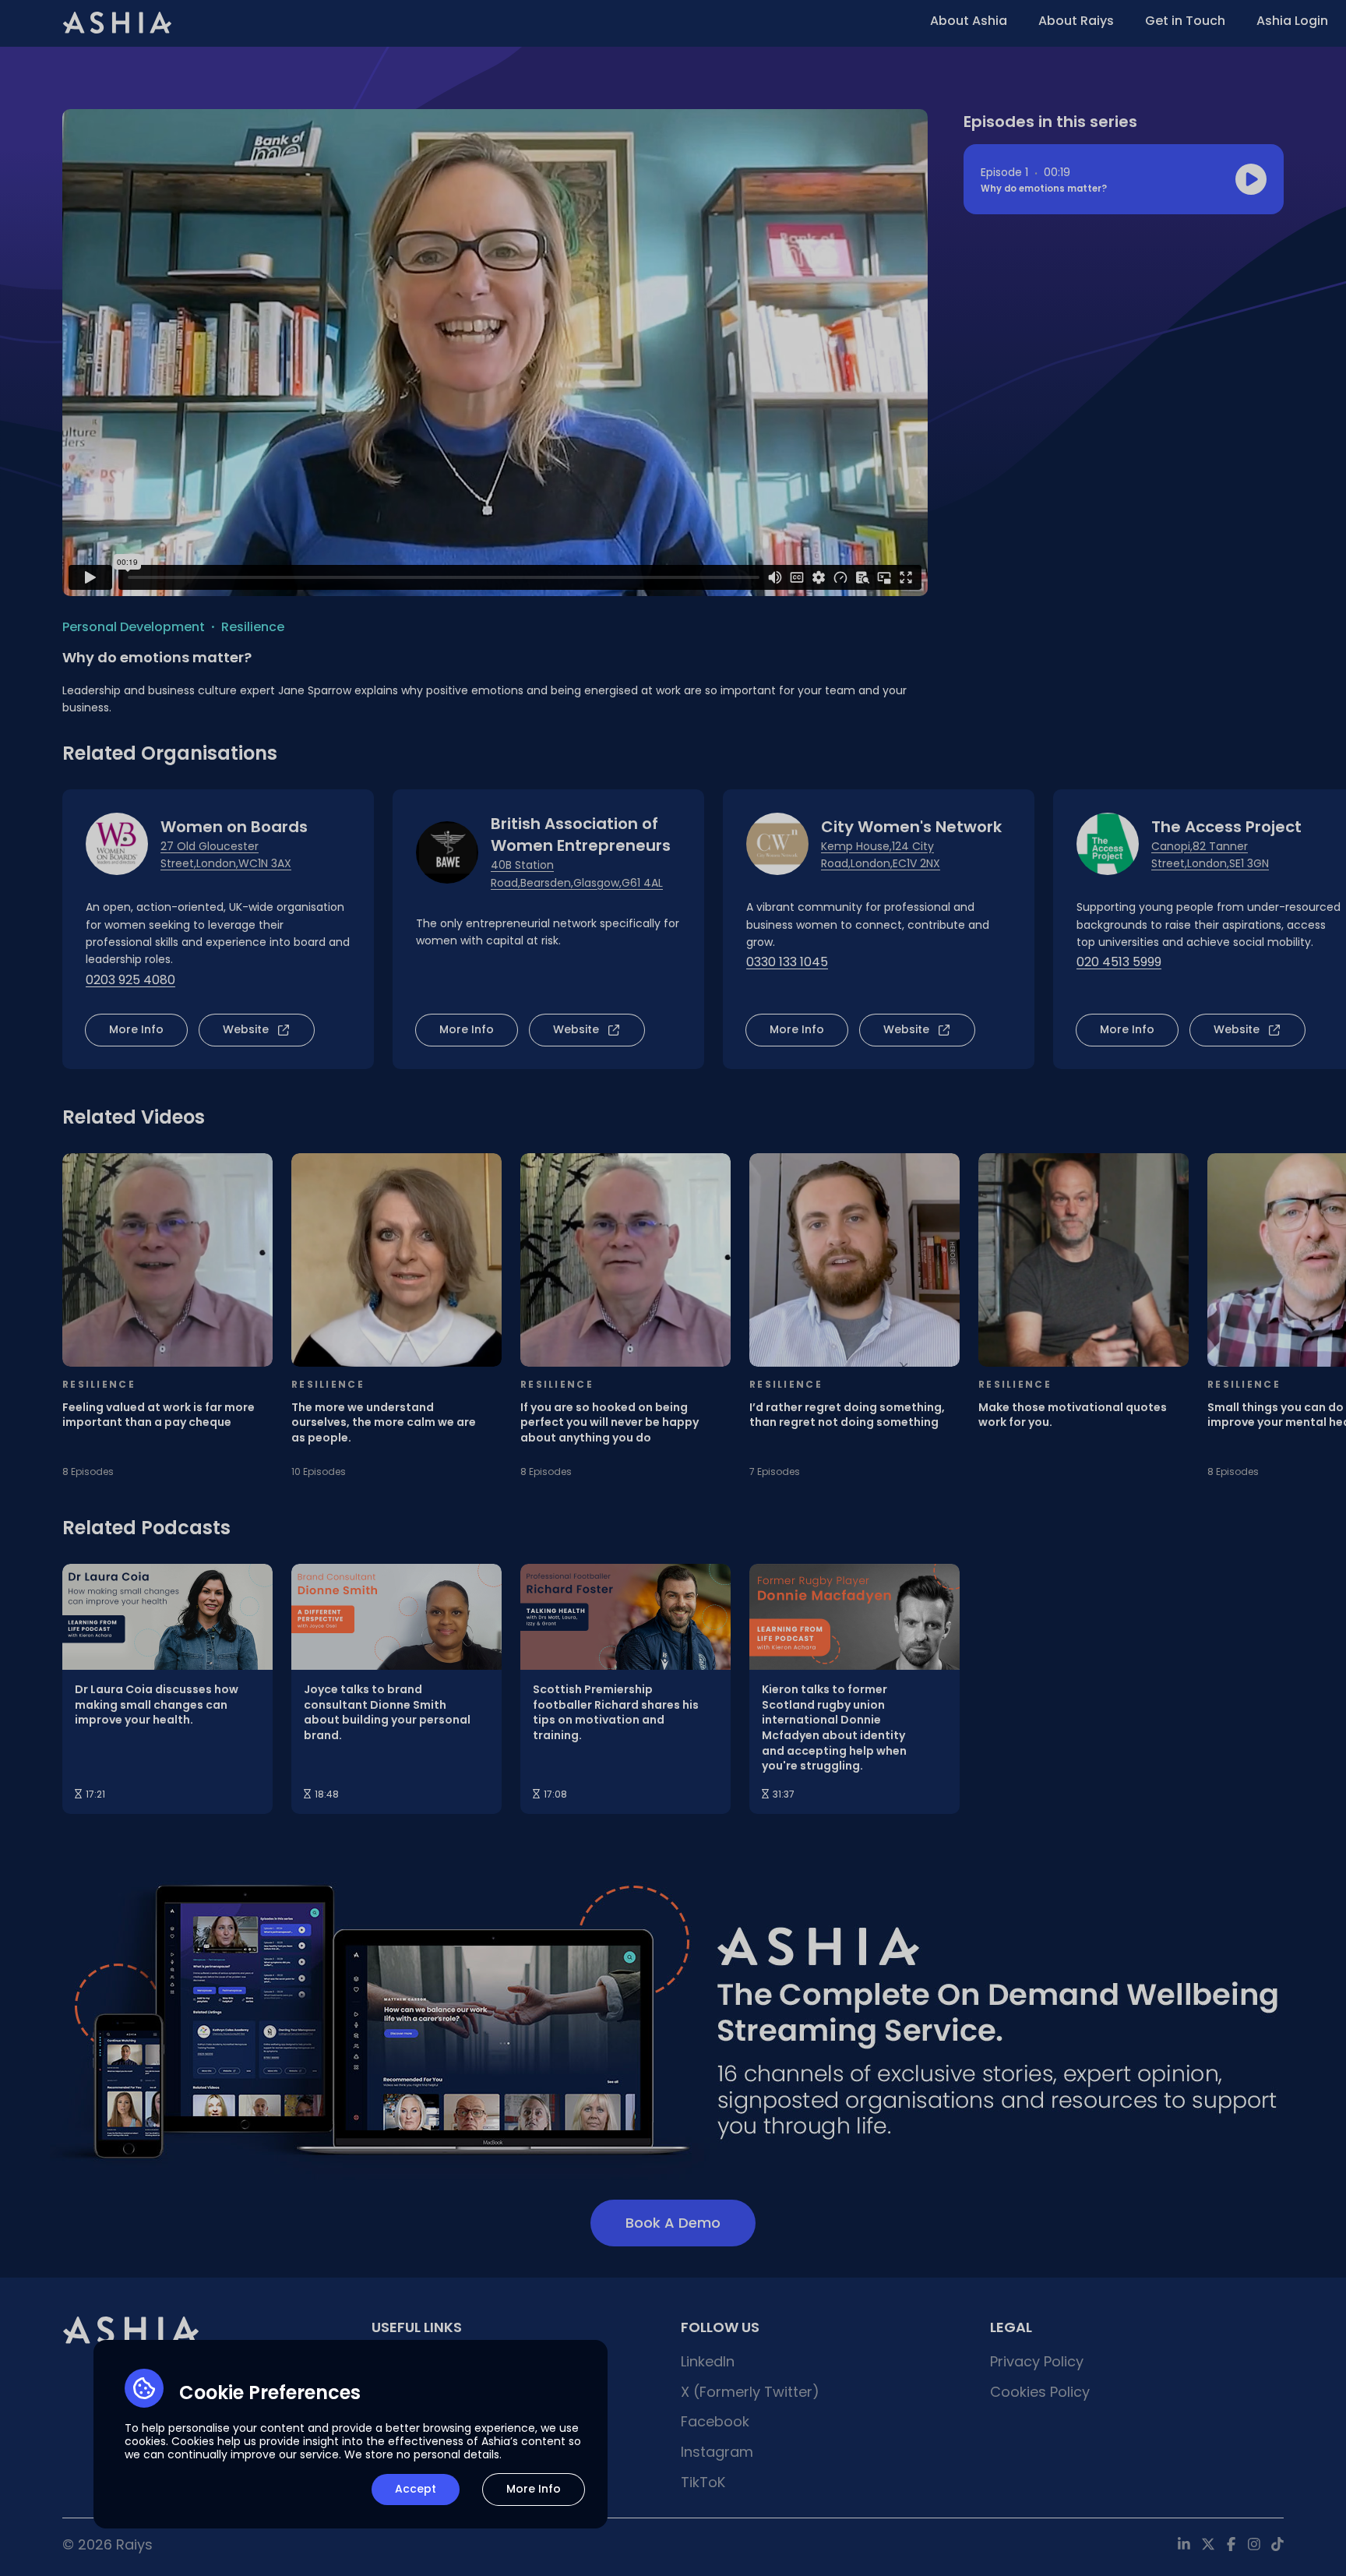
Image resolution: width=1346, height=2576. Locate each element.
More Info (534, 2489)
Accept (416, 2489)
